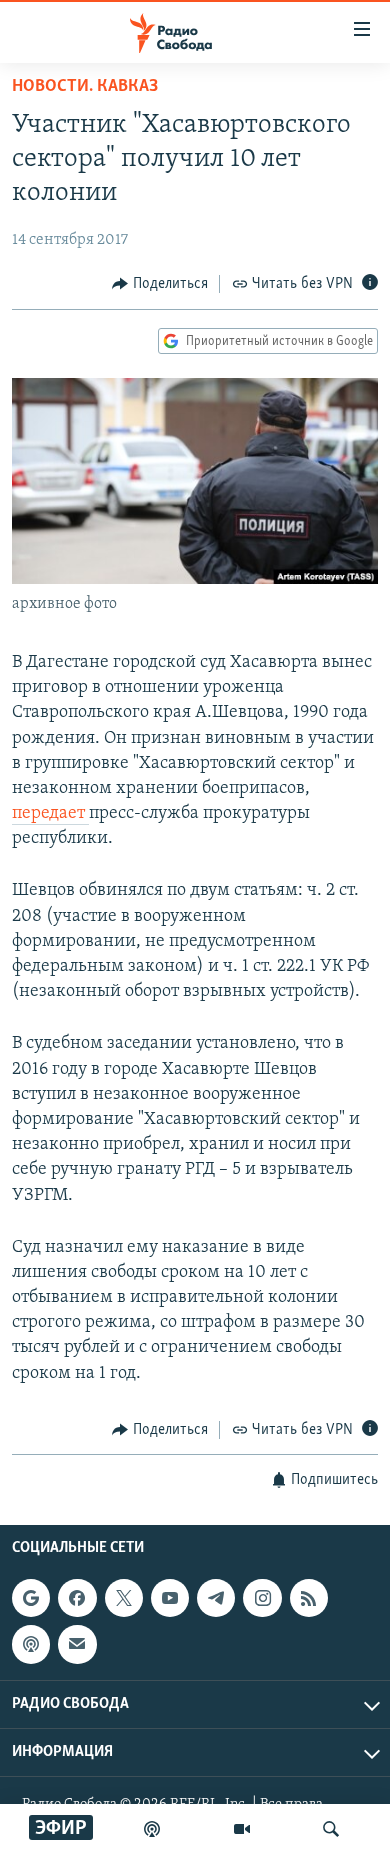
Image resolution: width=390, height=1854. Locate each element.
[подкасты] (152, 1829)
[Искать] (331, 1829)
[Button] (160, 284)
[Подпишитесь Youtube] (170, 1598)
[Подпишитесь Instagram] (262, 1598)
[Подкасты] (31, 1645)
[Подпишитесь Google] (31, 1598)
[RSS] (309, 1598)
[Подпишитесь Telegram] (216, 1598)
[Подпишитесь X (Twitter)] (124, 1598)
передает (50, 814)
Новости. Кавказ (85, 87)
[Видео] (242, 1829)
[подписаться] (77, 1645)
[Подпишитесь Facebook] (77, 1598)
